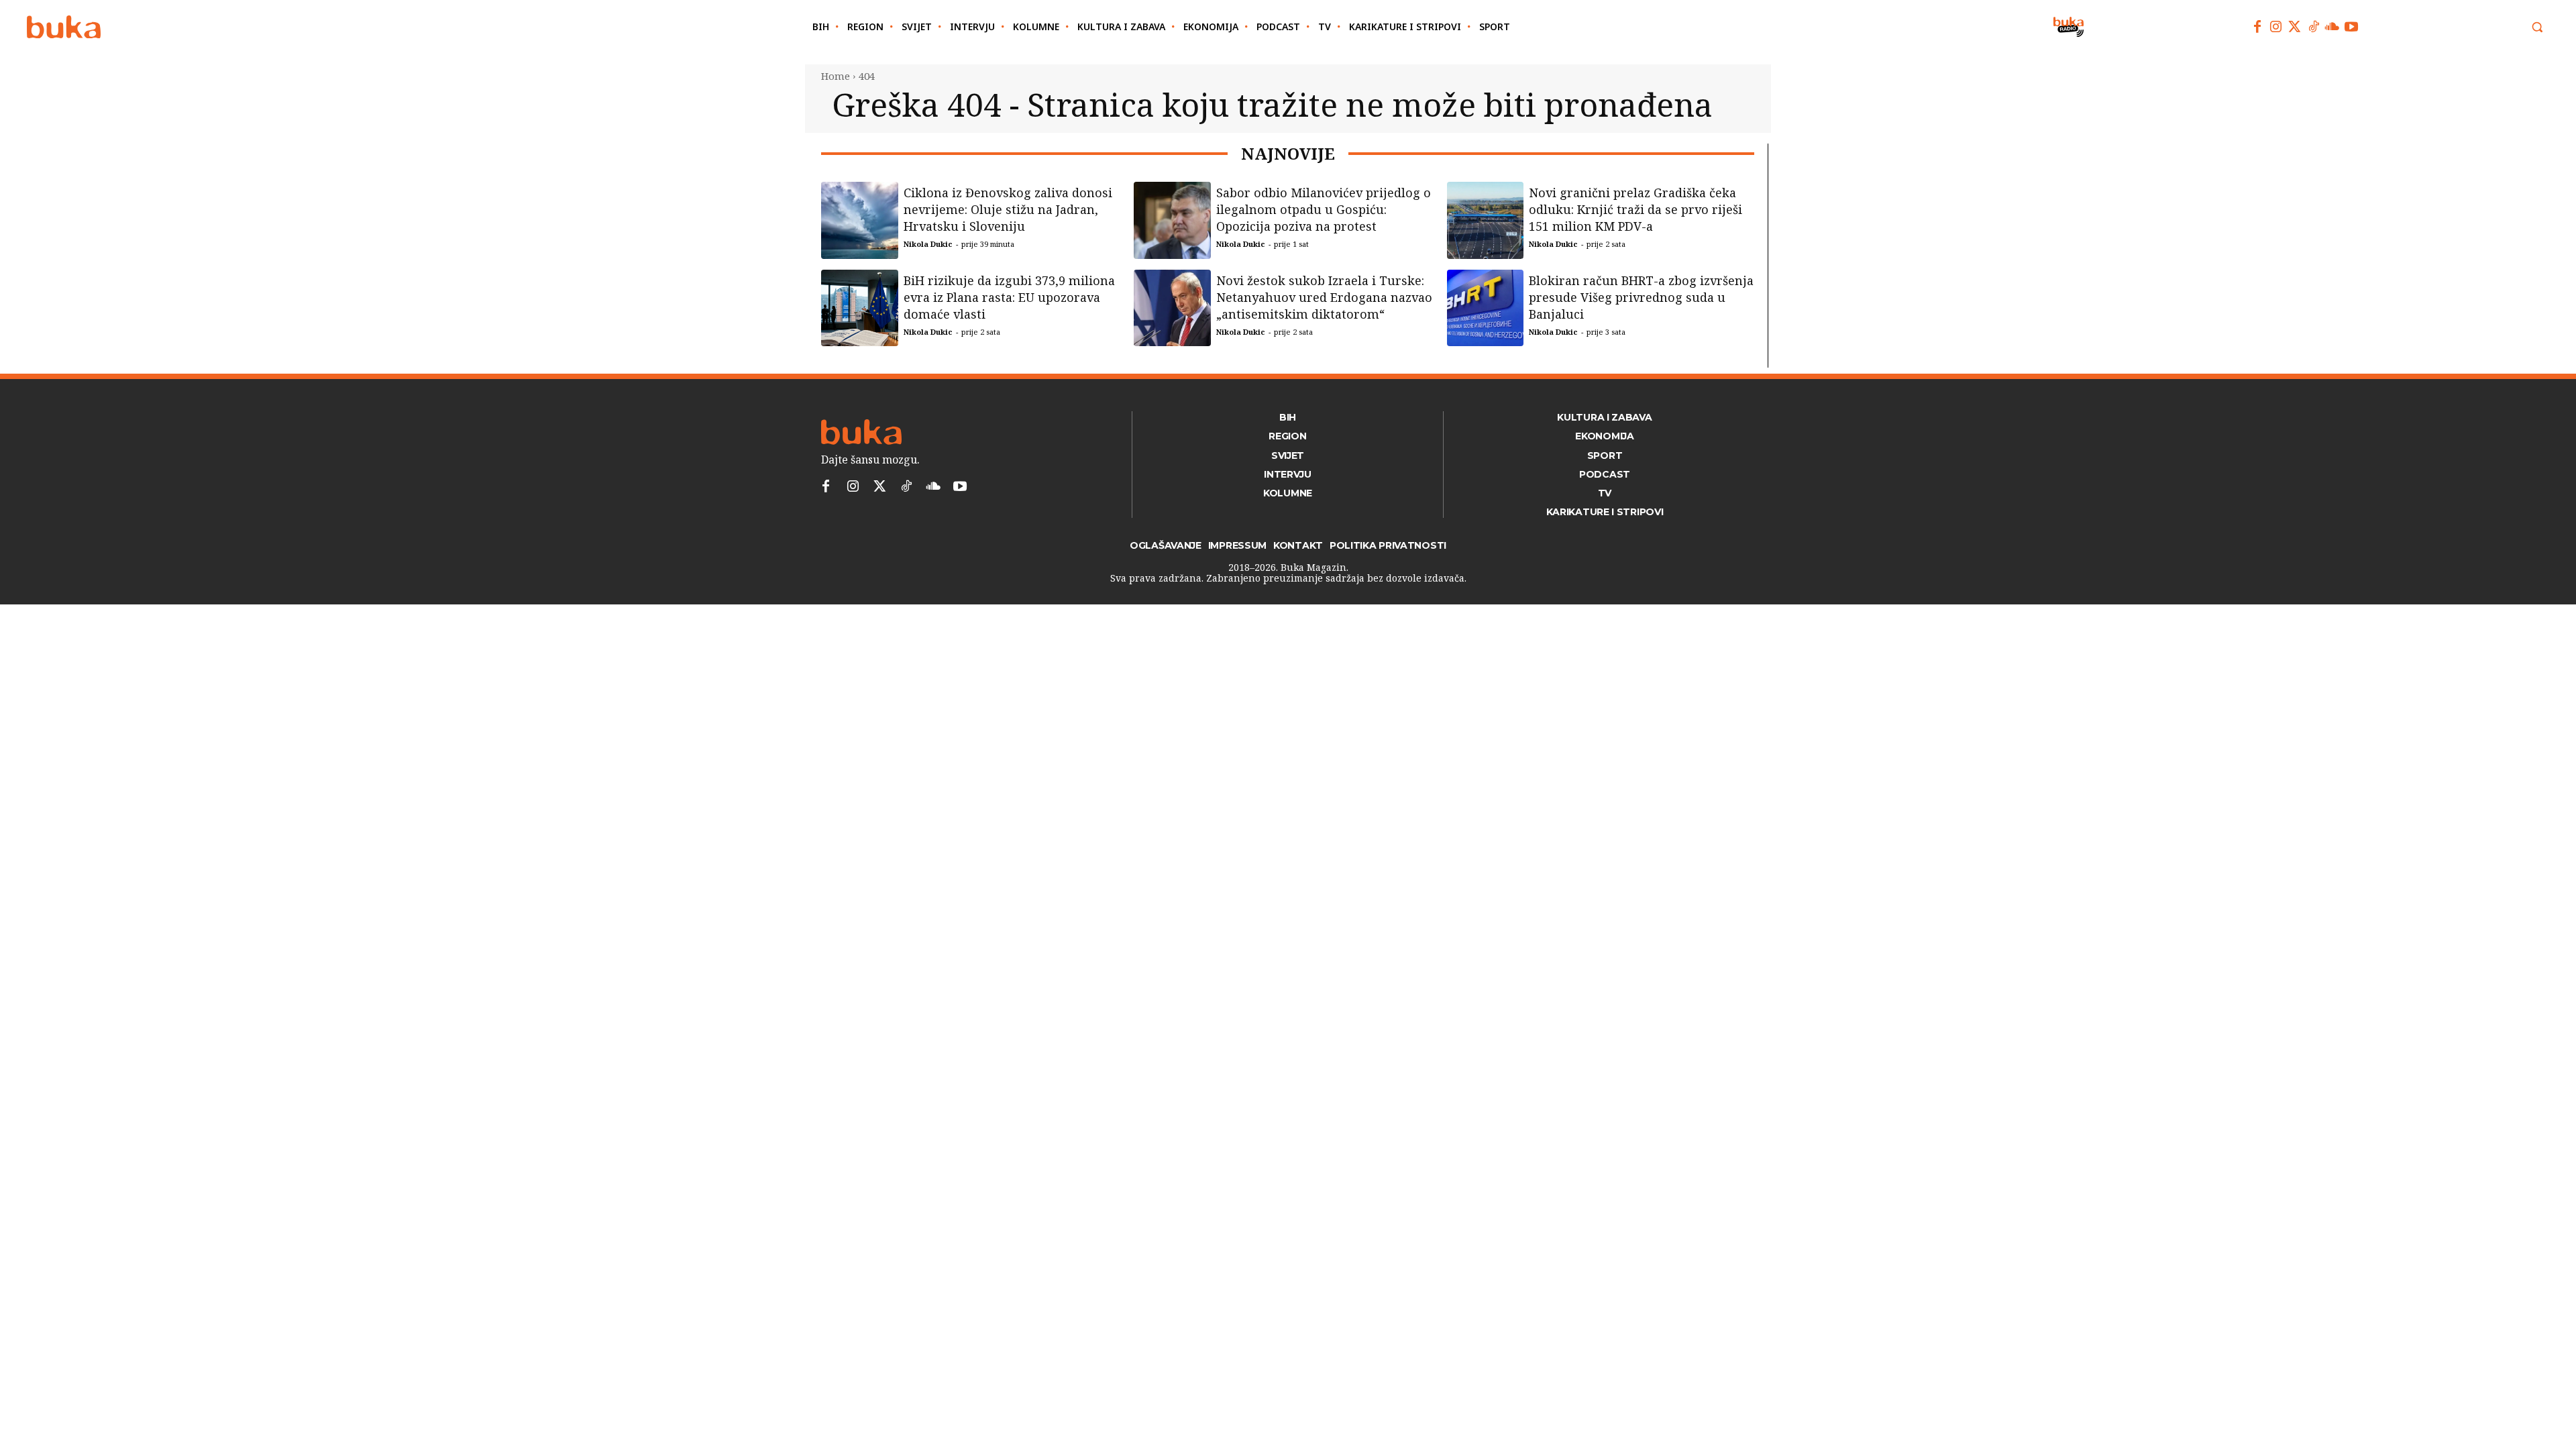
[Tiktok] (2314, 27)
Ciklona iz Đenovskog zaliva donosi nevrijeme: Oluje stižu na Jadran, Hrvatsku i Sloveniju (1008, 209)
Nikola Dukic (928, 244)
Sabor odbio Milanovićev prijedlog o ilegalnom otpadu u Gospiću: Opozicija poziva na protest (1324, 209)
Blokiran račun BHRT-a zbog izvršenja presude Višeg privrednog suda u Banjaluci (1641, 297)
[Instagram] (2276, 27)
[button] (2537, 27)
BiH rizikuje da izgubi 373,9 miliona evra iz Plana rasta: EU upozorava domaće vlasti (1009, 297)
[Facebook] (2257, 27)
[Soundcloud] (2332, 27)
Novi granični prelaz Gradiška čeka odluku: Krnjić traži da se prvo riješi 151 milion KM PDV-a (1635, 209)
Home (836, 76)
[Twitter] (2295, 27)
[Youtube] (2351, 27)
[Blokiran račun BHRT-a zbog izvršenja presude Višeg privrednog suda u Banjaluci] (1486, 308)
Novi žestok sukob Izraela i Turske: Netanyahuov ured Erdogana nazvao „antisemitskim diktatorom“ (1324, 297)
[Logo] (64, 27)
